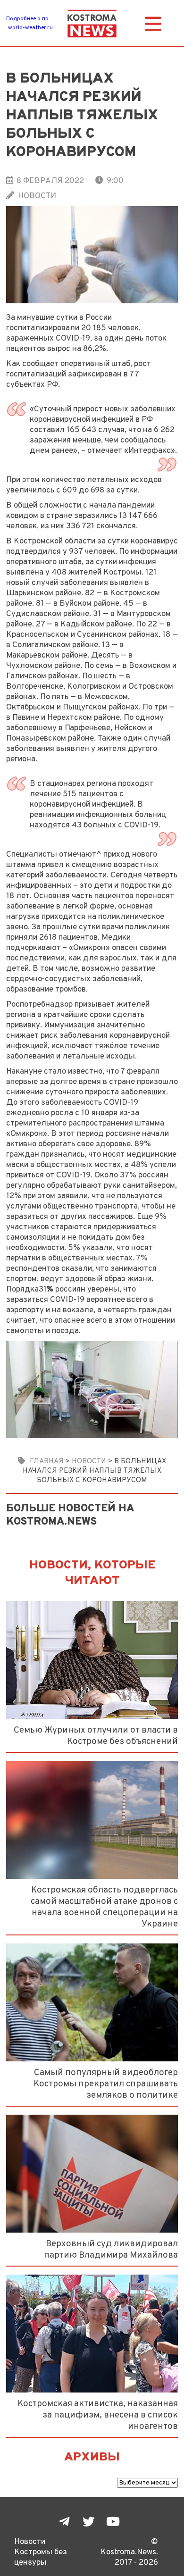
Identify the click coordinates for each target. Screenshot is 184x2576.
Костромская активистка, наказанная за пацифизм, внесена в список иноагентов (98, 2415)
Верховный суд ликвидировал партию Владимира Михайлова (111, 2250)
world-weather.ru (30, 28)
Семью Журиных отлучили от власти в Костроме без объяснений (96, 1736)
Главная (47, 1461)
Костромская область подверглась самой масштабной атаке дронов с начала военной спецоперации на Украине (104, 1907)
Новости (37, 196)
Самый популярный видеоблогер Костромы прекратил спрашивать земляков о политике (106, 2084)
